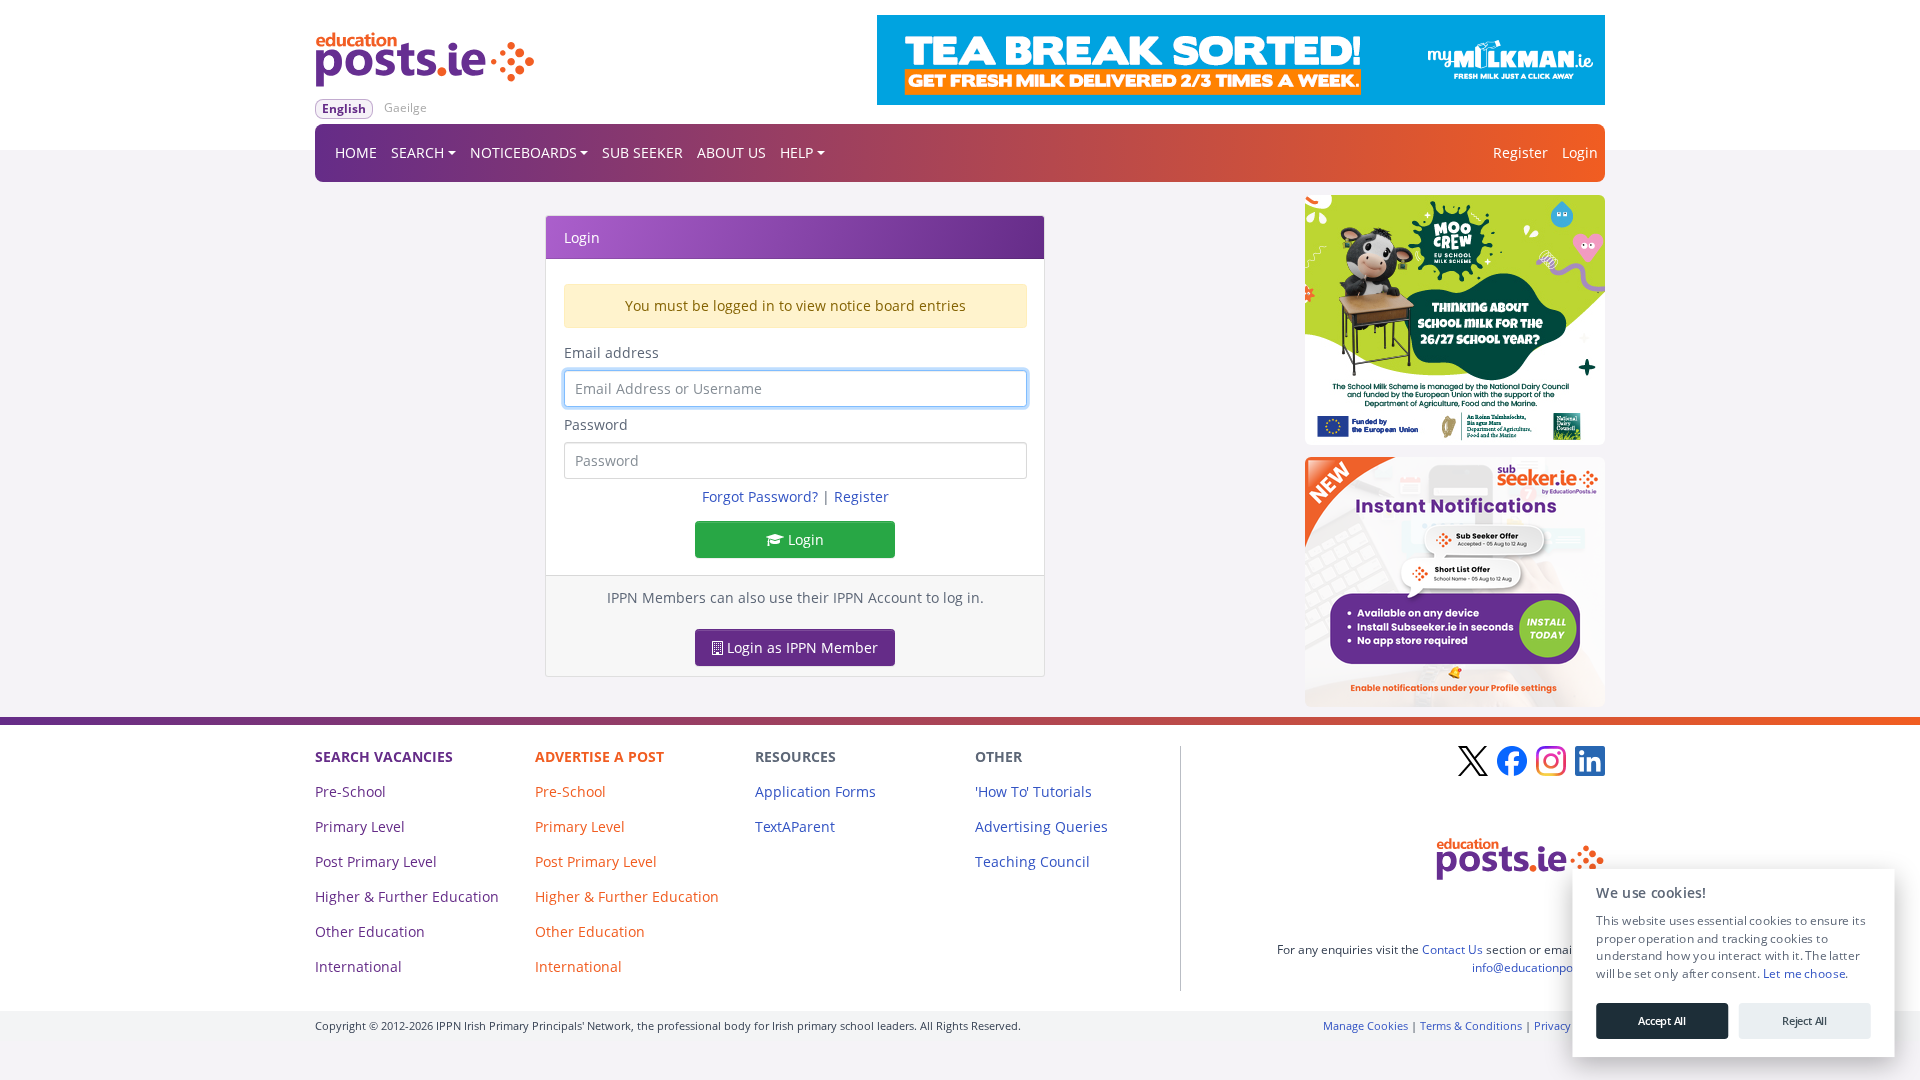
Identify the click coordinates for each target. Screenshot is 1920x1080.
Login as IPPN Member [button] (800, 647)
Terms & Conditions (1471, 1025)
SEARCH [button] (417, 152)
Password (596, 424)
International (358, 966)
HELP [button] (796, 152)
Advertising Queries (1041, 826)
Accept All (1662, 1021)
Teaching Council (1032, 861)
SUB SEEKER (642, 152)
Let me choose (1803, 974)
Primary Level (360, 826)
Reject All (1804, 1021)
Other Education (370, 931)
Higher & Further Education (407, 896)
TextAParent (795, 826)
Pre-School (350, 791)
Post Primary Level (376, 861)
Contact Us (1452, 949)
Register (1520, 152)
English (344, 108)
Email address (611, 352)
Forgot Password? (760, 496)
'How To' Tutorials (1033, 791)
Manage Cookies (1365, 1025)
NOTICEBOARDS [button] (523, 152)
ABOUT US (731, 152)
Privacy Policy (1569, 1025)
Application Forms (815, 791)
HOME (356, 152)
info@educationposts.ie (1537, 967)
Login (1580, 152)
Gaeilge (405, 107)
